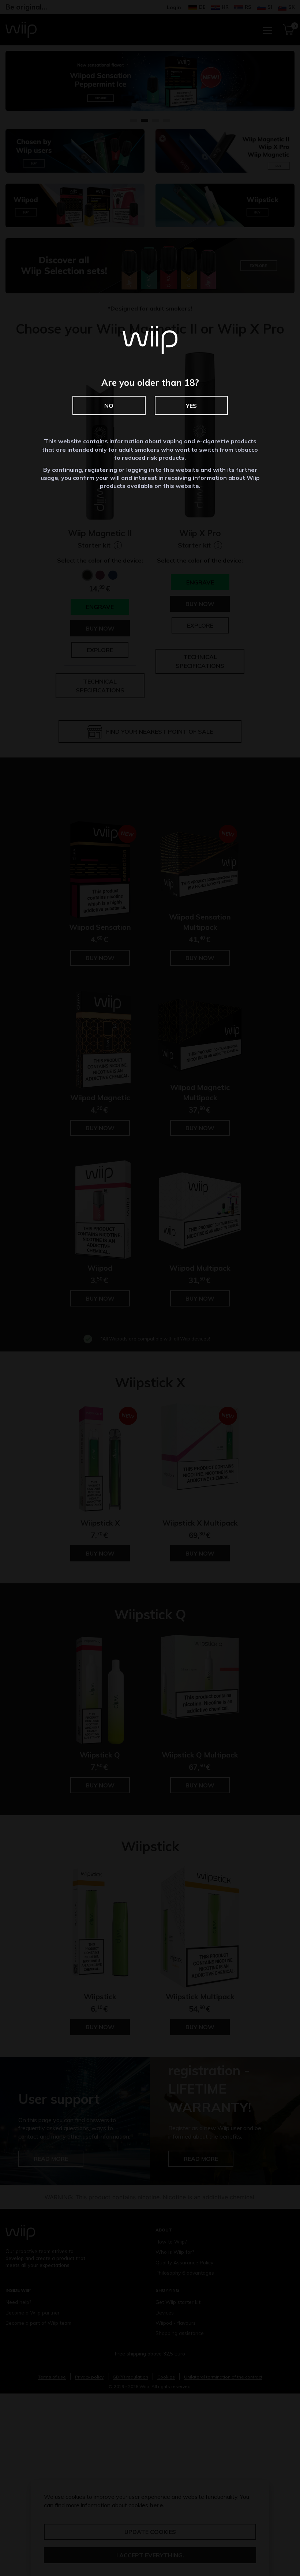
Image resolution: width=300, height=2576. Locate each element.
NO (109, 406)
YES (191, 406)
